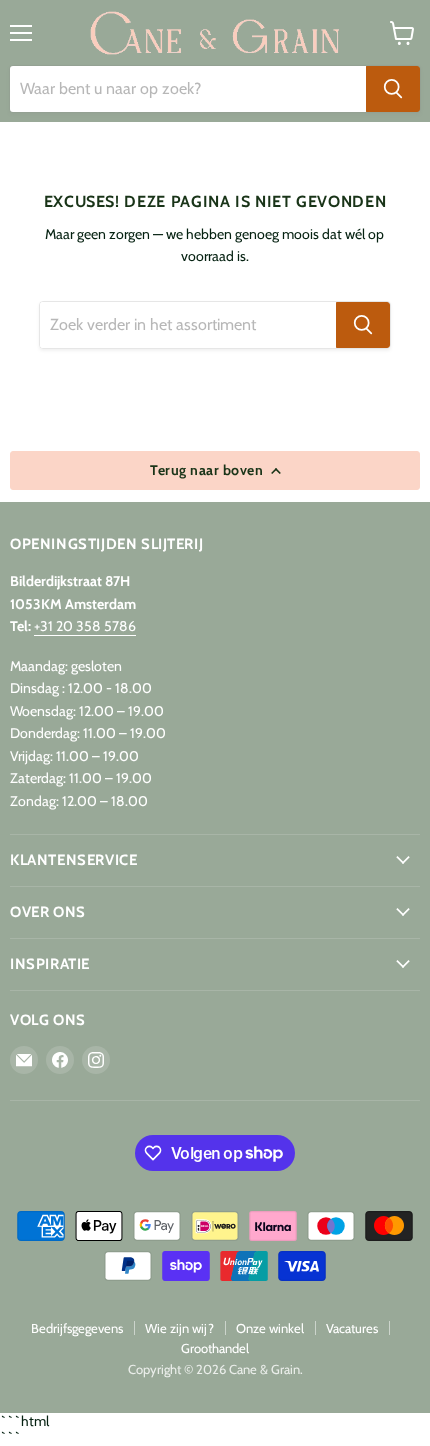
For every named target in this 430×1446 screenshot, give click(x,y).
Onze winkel (270, 1328)
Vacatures (352, 1328)
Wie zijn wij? (179, 1328)
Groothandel (215, 1348)
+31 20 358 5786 (85, 626)
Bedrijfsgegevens (77, 1328)
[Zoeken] (393, 89)
